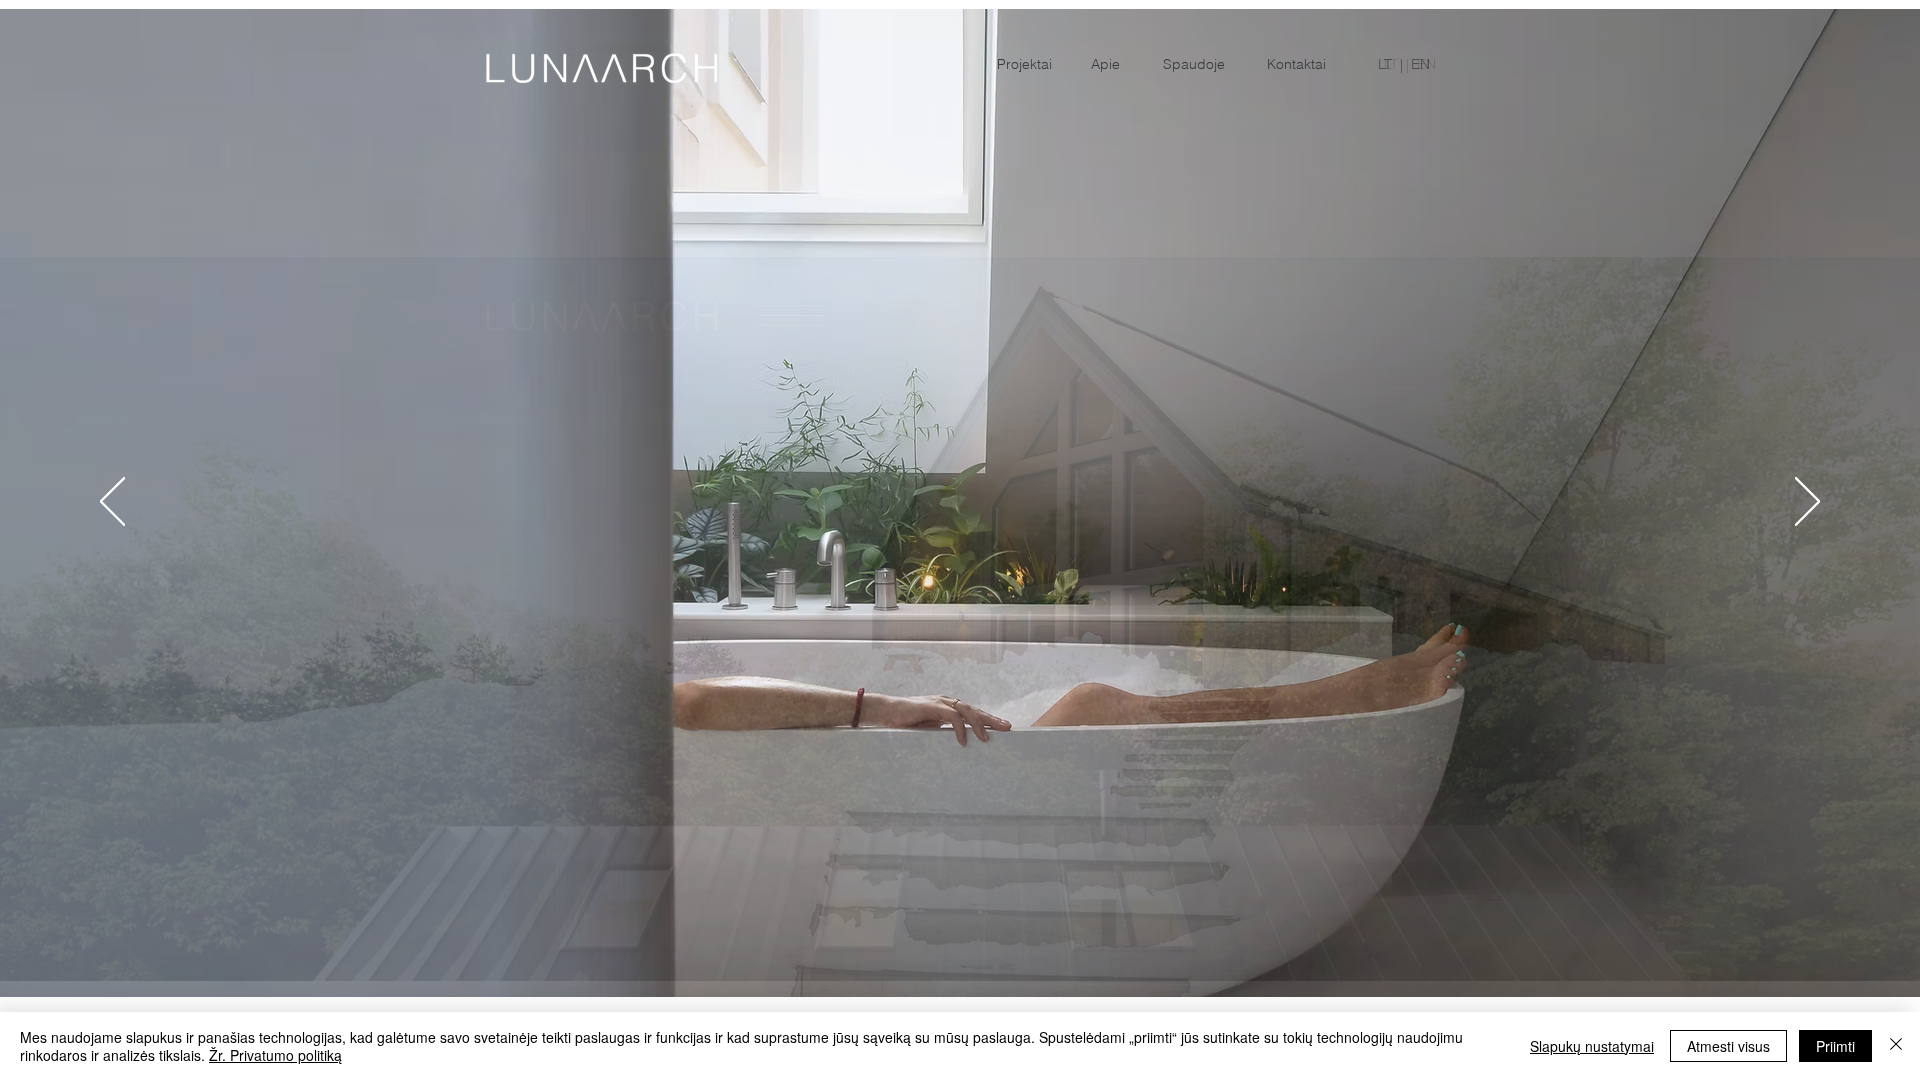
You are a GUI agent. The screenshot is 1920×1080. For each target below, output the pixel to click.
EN (1420, 64)
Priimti (1835, 1046)
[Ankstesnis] (112, 503)
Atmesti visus (1728, 1046)
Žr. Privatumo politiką (275, 1055)
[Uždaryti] (1896, 1046)
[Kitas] (1807, 503)
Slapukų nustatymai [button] (1592, 1046)
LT (1385, 64)
